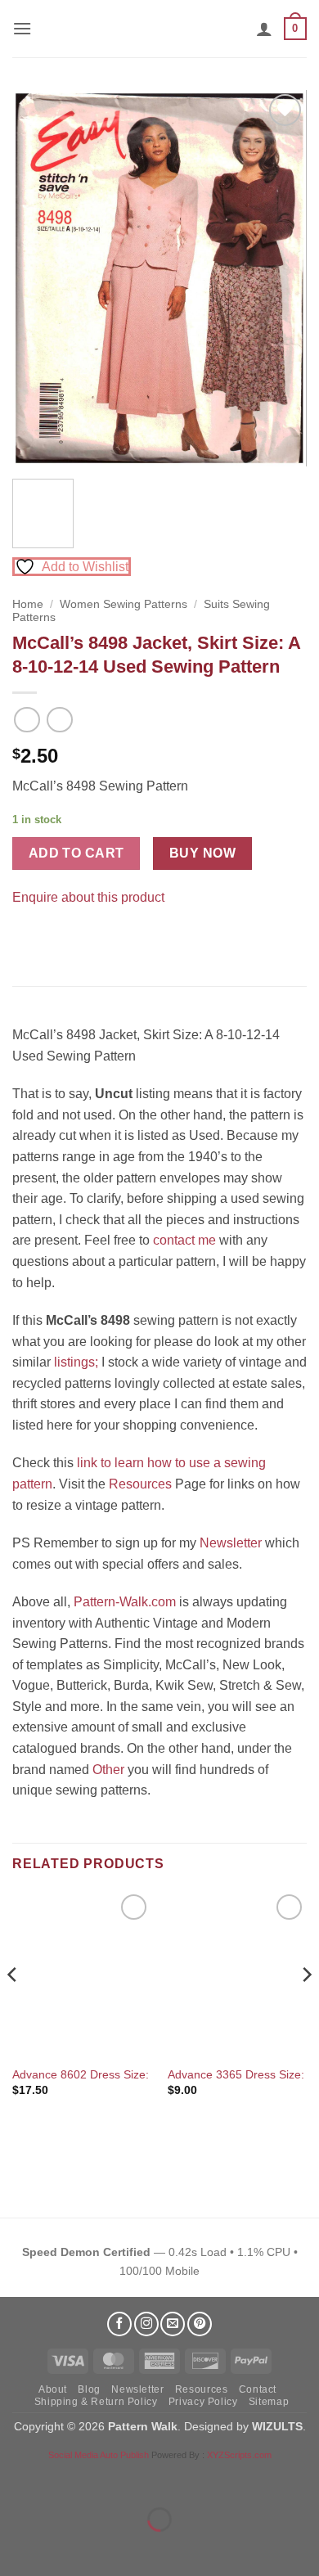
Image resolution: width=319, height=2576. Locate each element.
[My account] (264, 29)
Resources (140, 1484)
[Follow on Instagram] (146, 2324)
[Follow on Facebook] (119, 2324)
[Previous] (38, 278)
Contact (258, 2389)
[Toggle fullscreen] (64, 2478)
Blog (89, 2389)
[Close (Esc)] (160, 2478)
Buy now (202, 853)
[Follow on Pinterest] (200, 2324)
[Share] (112, 2478)
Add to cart (76, 853)
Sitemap (269, 2402)
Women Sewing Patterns (124, 604)
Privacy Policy (203, 2402)
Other (108, 1770)
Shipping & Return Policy (96, 2402)
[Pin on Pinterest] (57, 937)
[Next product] (27, 720)
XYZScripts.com (239, 2455)
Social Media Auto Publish (99, 2455)
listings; (76, 1362)
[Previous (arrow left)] (16, 2548)
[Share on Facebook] (27, 937)
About (53, 2389)
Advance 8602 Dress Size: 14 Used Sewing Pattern (145, 2075)
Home (28, 604)
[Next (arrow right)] (64, 2548)
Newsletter (231, 1543)
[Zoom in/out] (16, 2478)
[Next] (281, 278)
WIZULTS (277, 2426)
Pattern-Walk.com (125, 1602)
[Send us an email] (173, 2324)
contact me (184, 1240)
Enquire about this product (88, 897)
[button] (22, 28)
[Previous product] (59, 720)
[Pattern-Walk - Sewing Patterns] (159, 29)
